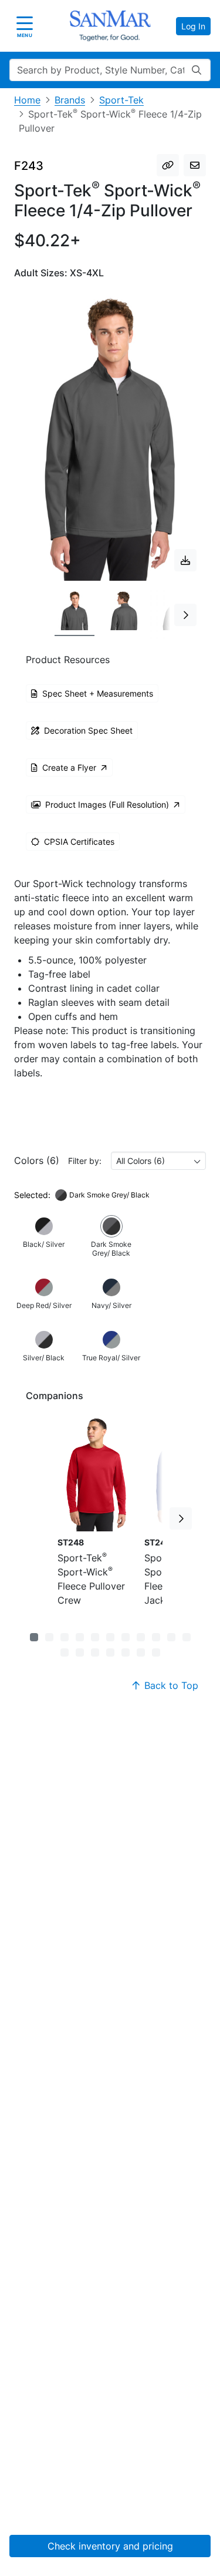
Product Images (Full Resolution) (107, 804)
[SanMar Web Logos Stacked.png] (110, 26)
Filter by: (85, 1161)
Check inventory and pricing (110, 2546)
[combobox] (158, 1161)
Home (27, 100)
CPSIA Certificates (79, 842)
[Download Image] (185, 560)
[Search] (197, 70)
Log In (193, 26)
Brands (70, 100)
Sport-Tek (121, 100)
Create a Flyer (69, 767)
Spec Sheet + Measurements (98, 693)
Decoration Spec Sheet (88, 730)
